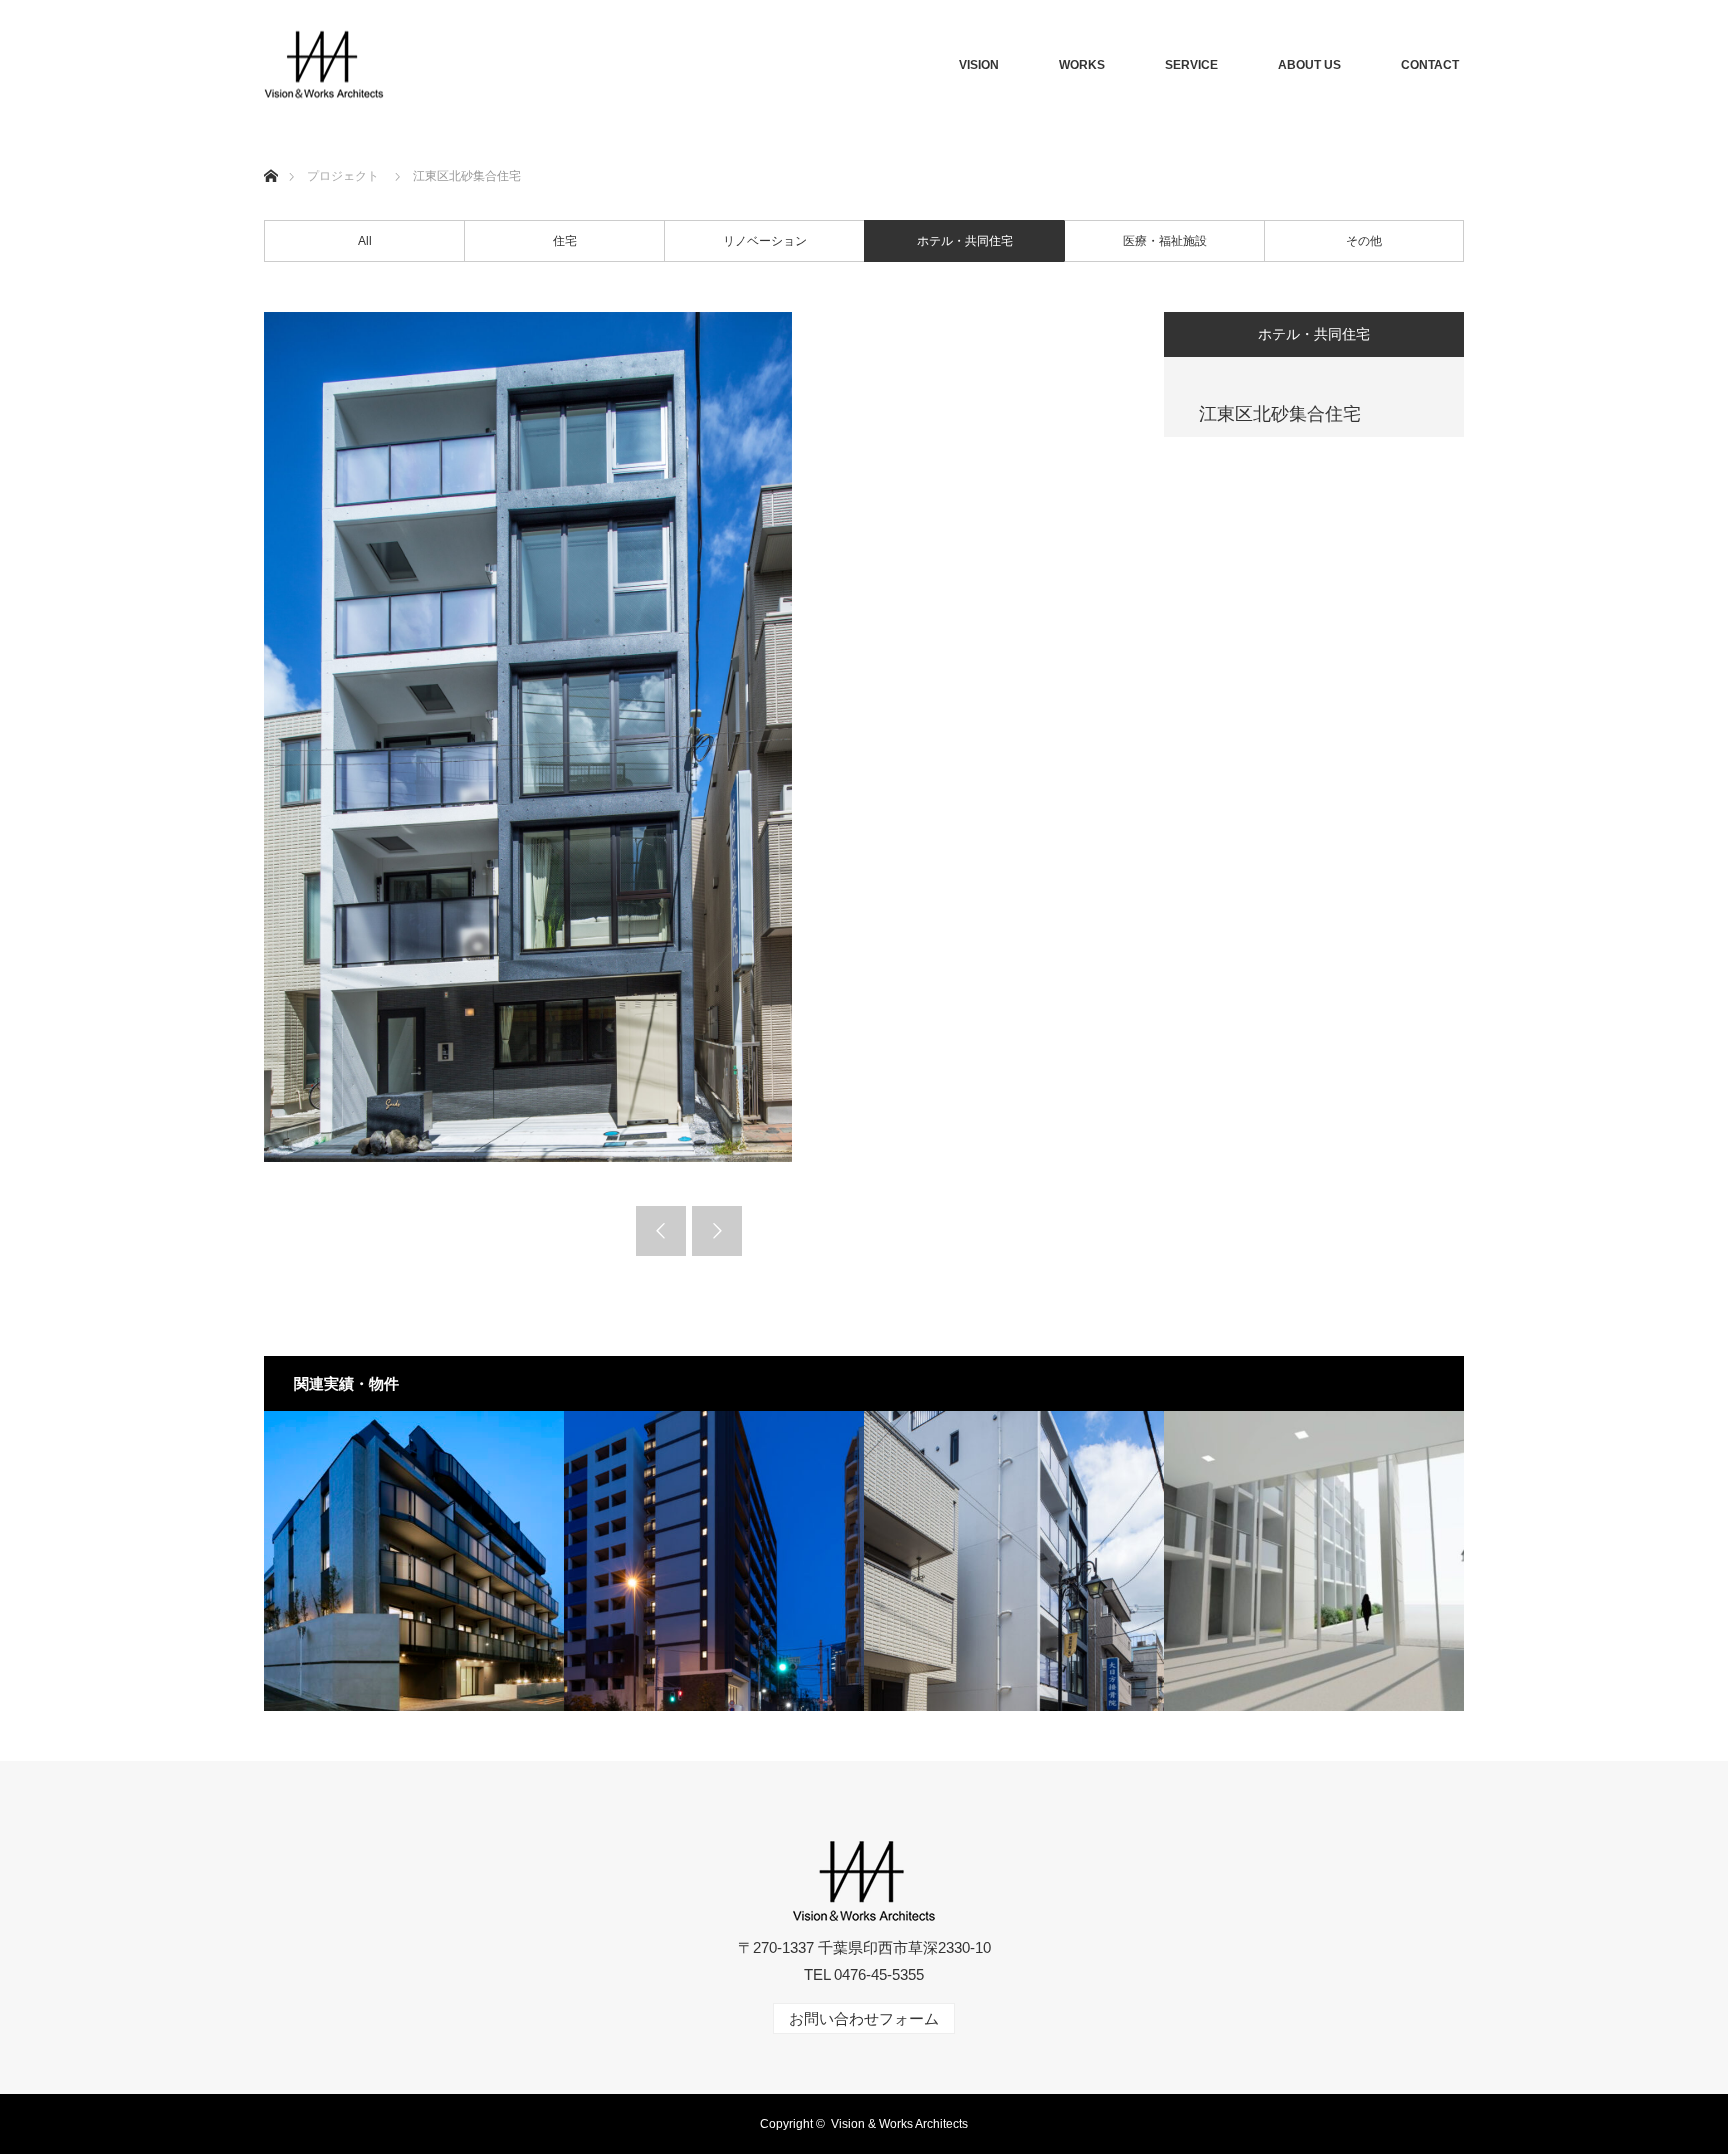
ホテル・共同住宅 (965, 241)
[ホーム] (270, 152)
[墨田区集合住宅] (714, 1561)
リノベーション (765, 241)
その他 (1364, 241)
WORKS (1082, 65)
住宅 (565, 241)
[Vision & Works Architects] (324, 65)
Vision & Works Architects (899, 2124)
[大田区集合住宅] (414, 1561)
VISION (979, 65)
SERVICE (1191, 65)
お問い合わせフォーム (864, 2018)
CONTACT (1430, 65)
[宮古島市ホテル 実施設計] (1314, 1561)
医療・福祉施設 (1165, 241)
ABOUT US (1309, 65)
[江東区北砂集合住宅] (1014, 1561)
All (365, 241)
